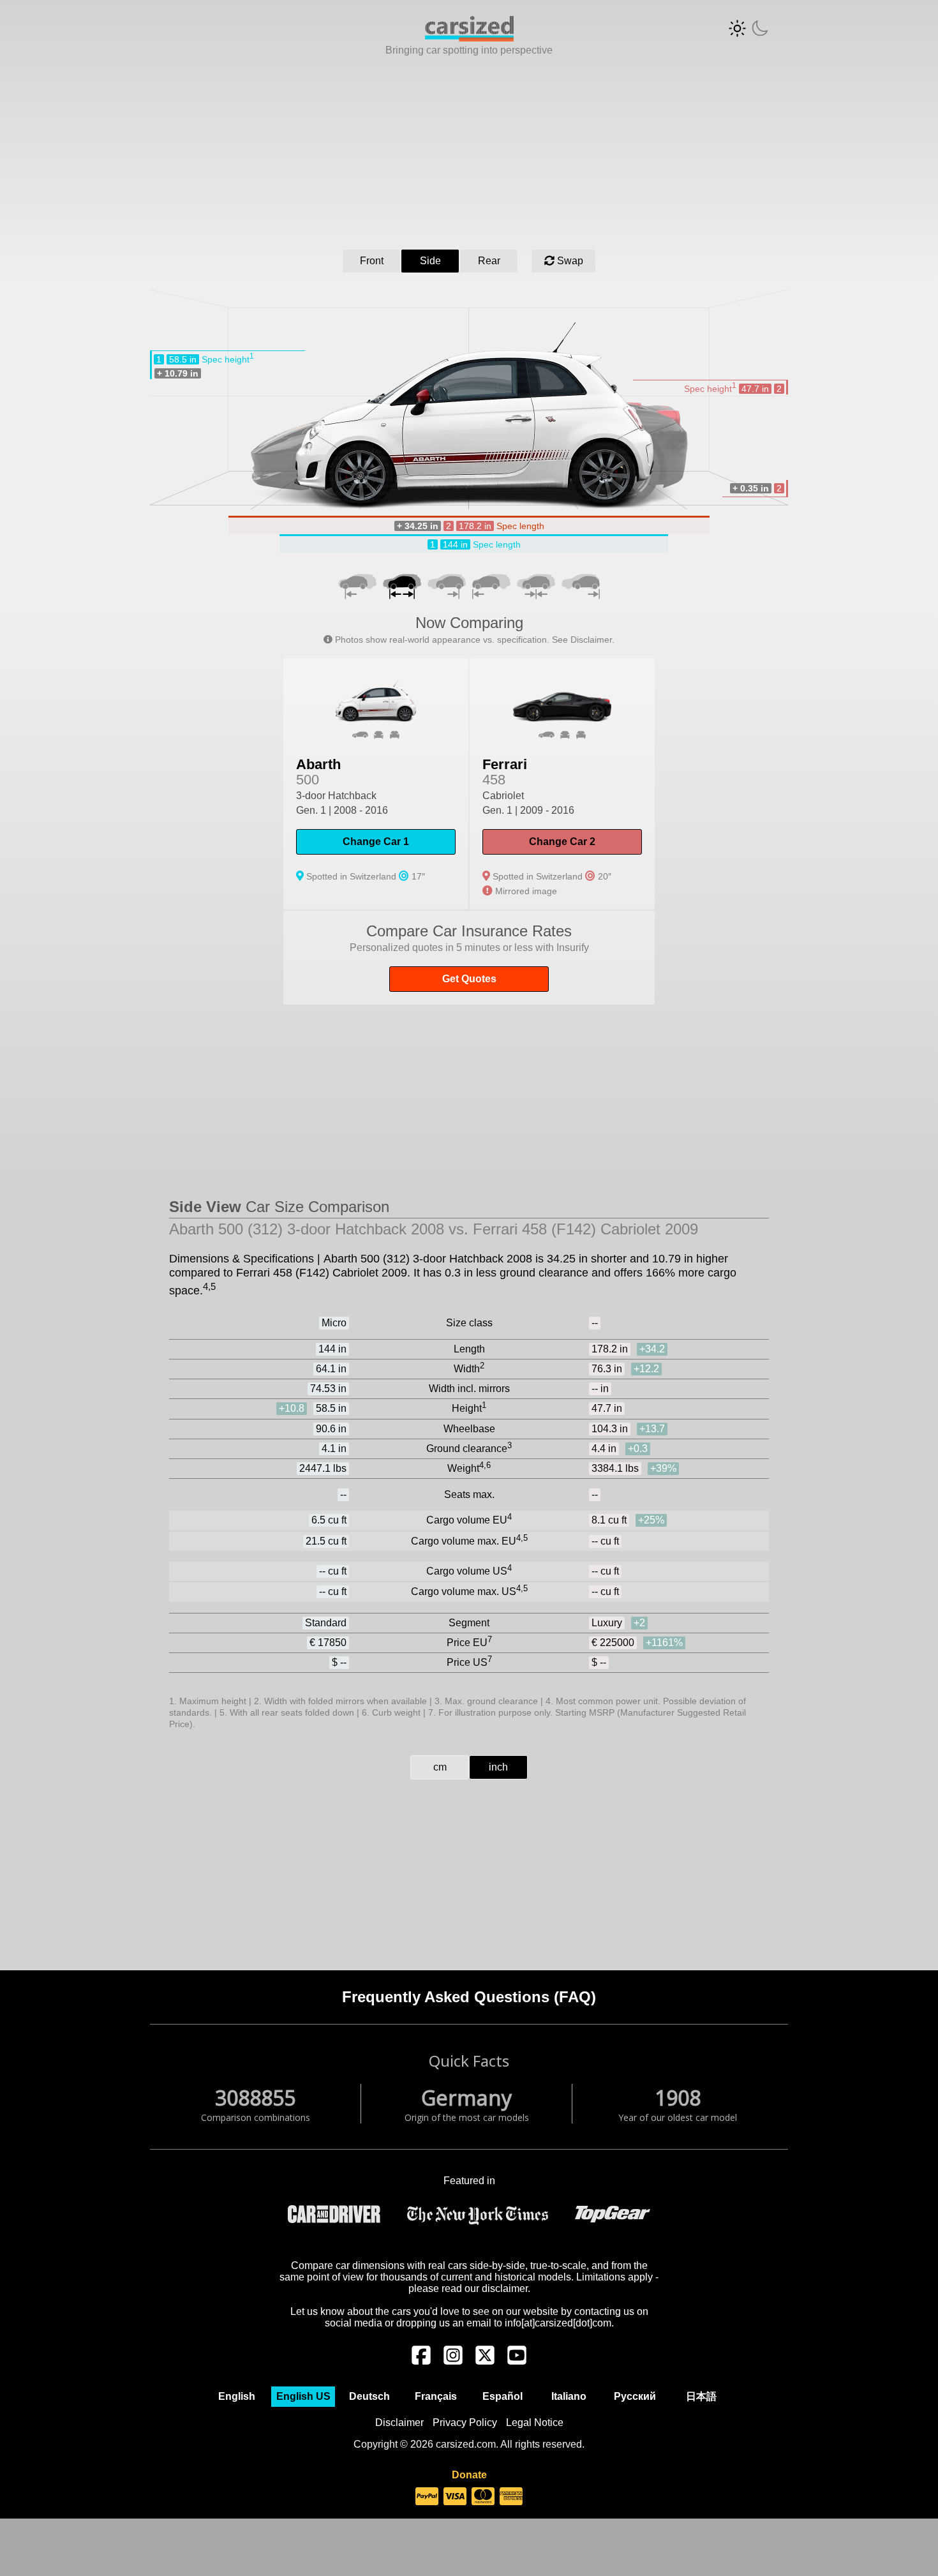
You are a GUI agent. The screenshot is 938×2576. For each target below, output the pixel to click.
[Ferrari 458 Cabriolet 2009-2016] (562, 784)
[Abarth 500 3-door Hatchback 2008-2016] (376, 784)
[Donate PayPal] (427, 2497)
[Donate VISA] (455, 2497)
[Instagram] (453, 2362)
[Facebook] (421, 2362)
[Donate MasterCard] (483, 2497)
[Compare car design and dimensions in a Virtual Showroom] (469, 38)
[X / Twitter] (485, 2362)
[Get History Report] (469, 958)
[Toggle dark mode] (748, 28)
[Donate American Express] (511, 2497)
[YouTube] (517, 2362)
